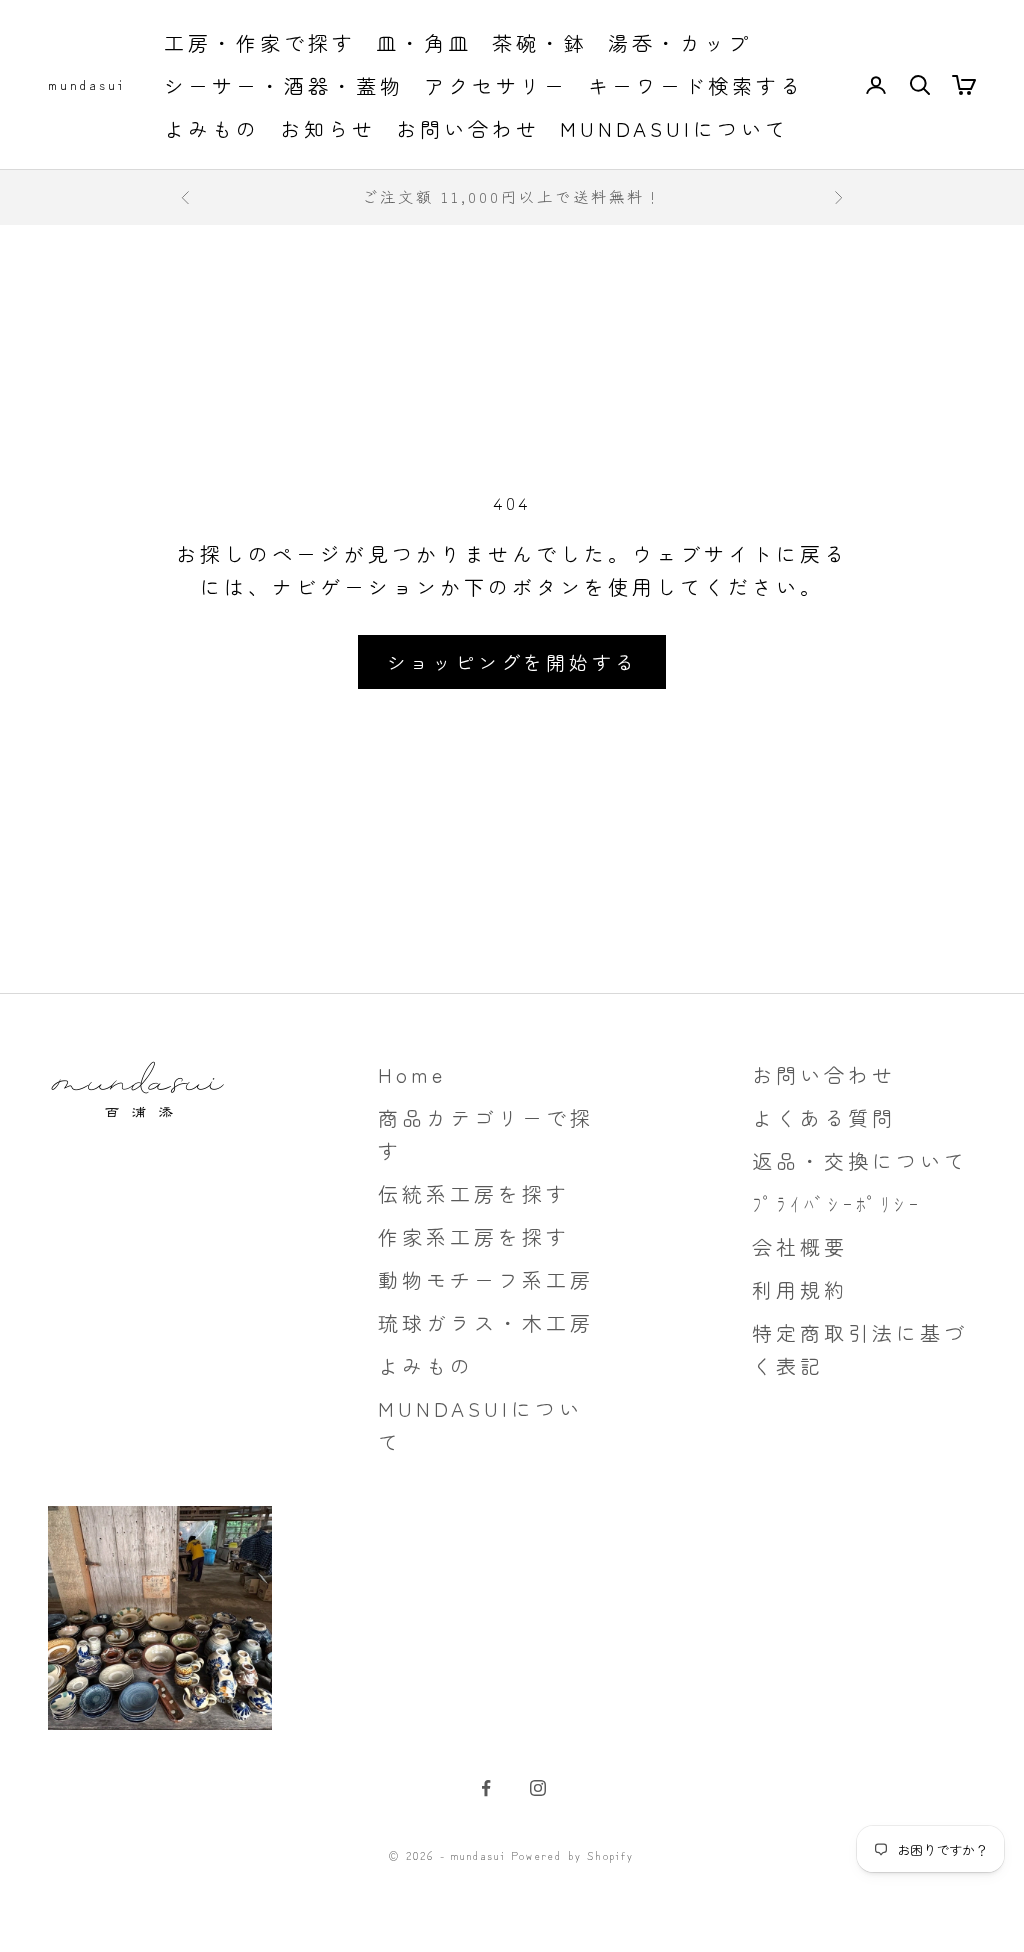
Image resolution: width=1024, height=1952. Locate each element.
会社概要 (800, 1246)
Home (412, 1074)
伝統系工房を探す (474, 1193)
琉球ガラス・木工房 (486, 1322)
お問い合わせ (468, 128)
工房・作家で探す (260, 42)
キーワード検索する (696, 85)
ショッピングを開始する (512, 661)
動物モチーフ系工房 (486, 1279)
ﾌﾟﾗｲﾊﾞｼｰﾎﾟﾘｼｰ (837, 1203)
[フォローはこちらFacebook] (486, 1788)
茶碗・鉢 (540, 42)
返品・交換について (860, 1160)
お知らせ (328, 128)
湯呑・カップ (680, 42)
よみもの (212, 128)
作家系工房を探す (474, 1236)
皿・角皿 (424, 42)
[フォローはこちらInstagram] (538, 1788)
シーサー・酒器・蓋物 (284, 85)
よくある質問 (824, 1117)
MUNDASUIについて (674, 128)
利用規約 (800, 1289)
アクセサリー (496, 85)
